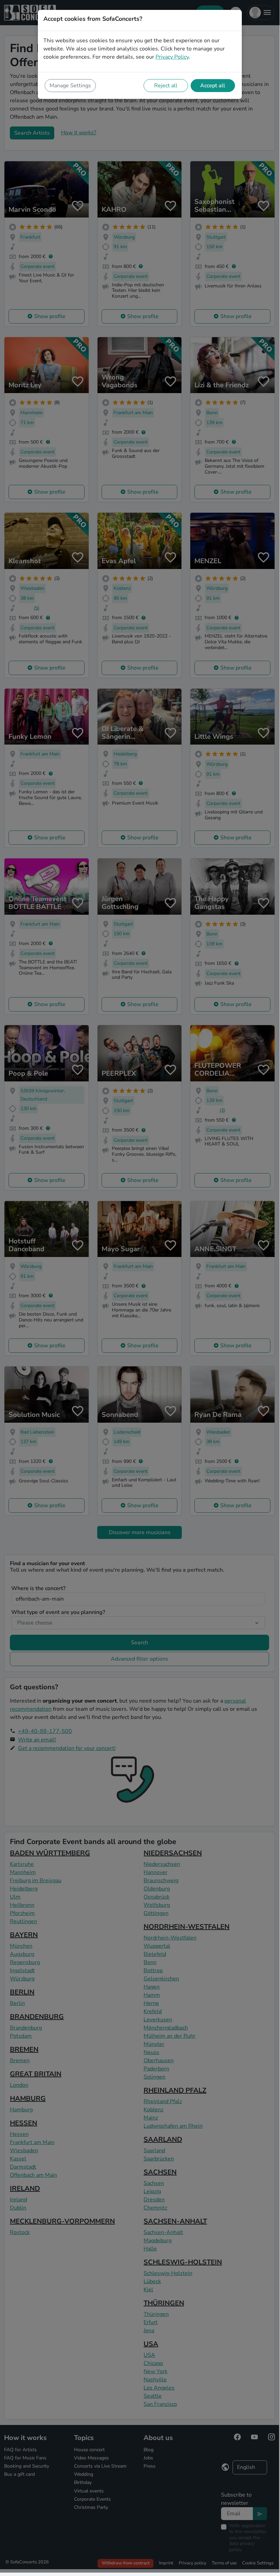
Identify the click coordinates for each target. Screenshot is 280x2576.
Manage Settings (70, 86)
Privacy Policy (172, 57)
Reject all (166, 86)
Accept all (213, 86)
